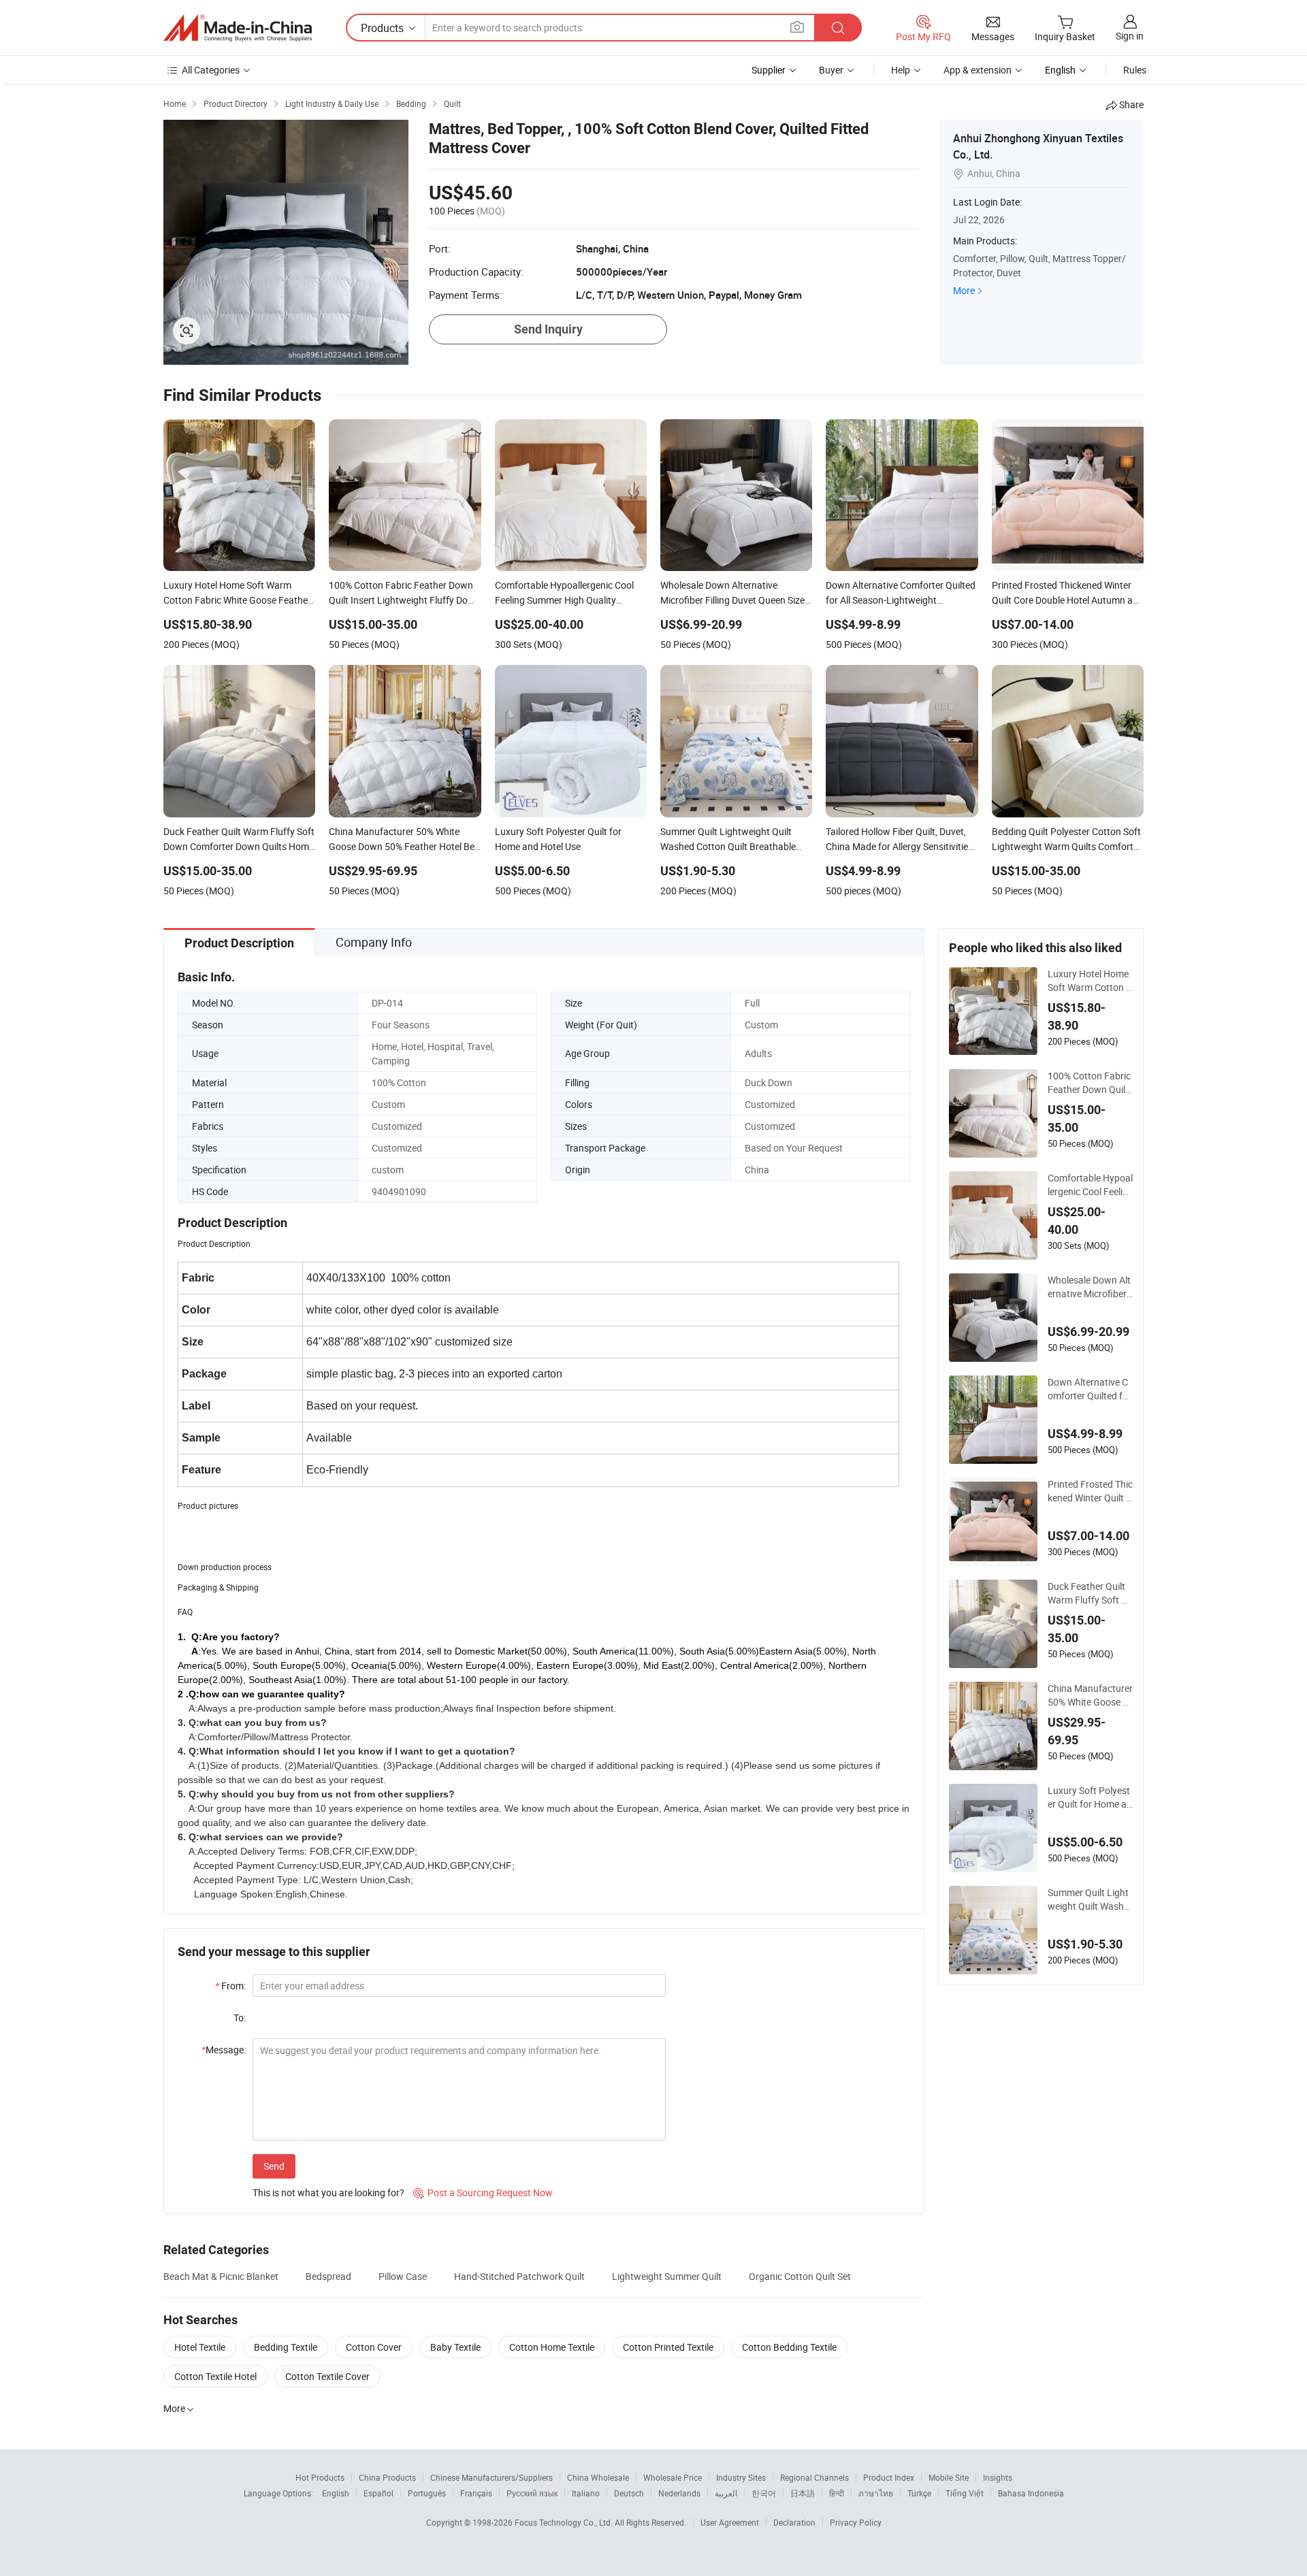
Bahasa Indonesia (1031, 2493)
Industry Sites (741, 2477)
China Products (387, 2477)
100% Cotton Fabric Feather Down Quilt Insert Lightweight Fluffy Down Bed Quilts (1090, 1083)
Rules (1135, 70)
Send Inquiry (548, 329)
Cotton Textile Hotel (215, 2376)
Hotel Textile (200, 2347)
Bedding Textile (286, 2347)
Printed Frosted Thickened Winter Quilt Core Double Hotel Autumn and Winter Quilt (1090, 1491)
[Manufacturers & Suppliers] (238, 28)
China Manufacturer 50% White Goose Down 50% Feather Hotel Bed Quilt (1090, 1695)
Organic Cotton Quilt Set (800, 2276)
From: (230, 1986)
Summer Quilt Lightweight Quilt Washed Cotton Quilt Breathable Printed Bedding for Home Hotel (1090, 1900)
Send (274, 2166)
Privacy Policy (856, 2522)
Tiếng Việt (965, 2493)
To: (240, 2018)
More (964, 290)
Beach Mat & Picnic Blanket (221, 2276)
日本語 (803, 2493)
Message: (224, 2050)
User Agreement (730, 2522)
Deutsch (629, 2493)
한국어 (764, 2493)
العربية (726, 2493)
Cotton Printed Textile (668, 2347)
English (336, 2493)
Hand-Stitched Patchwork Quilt (519, 2276)
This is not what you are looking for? (328, 2192)
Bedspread (328, 2276)
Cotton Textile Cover (327, 2376)
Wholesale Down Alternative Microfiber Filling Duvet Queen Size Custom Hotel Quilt (1089, 1287)
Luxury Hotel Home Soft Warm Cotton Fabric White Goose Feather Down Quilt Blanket (1090, 981)
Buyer (831, 70)
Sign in (1130, 36)
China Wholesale (598, 2477)
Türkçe (919, 2493)
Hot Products (320, 2477)
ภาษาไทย (876, 2493)
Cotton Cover (374, 2347)
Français (476, 2493)
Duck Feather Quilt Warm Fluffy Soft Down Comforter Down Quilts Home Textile (1090, 1593)
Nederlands (679, 2493)
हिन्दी (837, 2493)
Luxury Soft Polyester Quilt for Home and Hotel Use (1090, 1797)
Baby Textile (455, 2347)
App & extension (978, 70)
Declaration (794, 2522)
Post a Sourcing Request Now (483, 2192)
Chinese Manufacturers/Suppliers (491, 2477)
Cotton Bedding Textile (789, 2347)
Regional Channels (814, 2477)
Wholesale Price (673, 2477)
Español (378, 2493)
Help (901, 70)
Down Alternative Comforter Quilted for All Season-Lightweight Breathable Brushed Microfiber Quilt (1090, 1389)
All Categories (211, 70)
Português (427, 2493)
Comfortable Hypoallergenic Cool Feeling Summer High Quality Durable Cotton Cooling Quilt (1090, 1185)
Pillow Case (403, 2276)
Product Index (889, 2477)
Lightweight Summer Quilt (667, 2276)
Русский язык (532, 2493)
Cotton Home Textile (552, 2347)
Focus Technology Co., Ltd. (565, 2522)
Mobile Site (949, 2477)
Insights (998, 2477)
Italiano (586, 2493)
